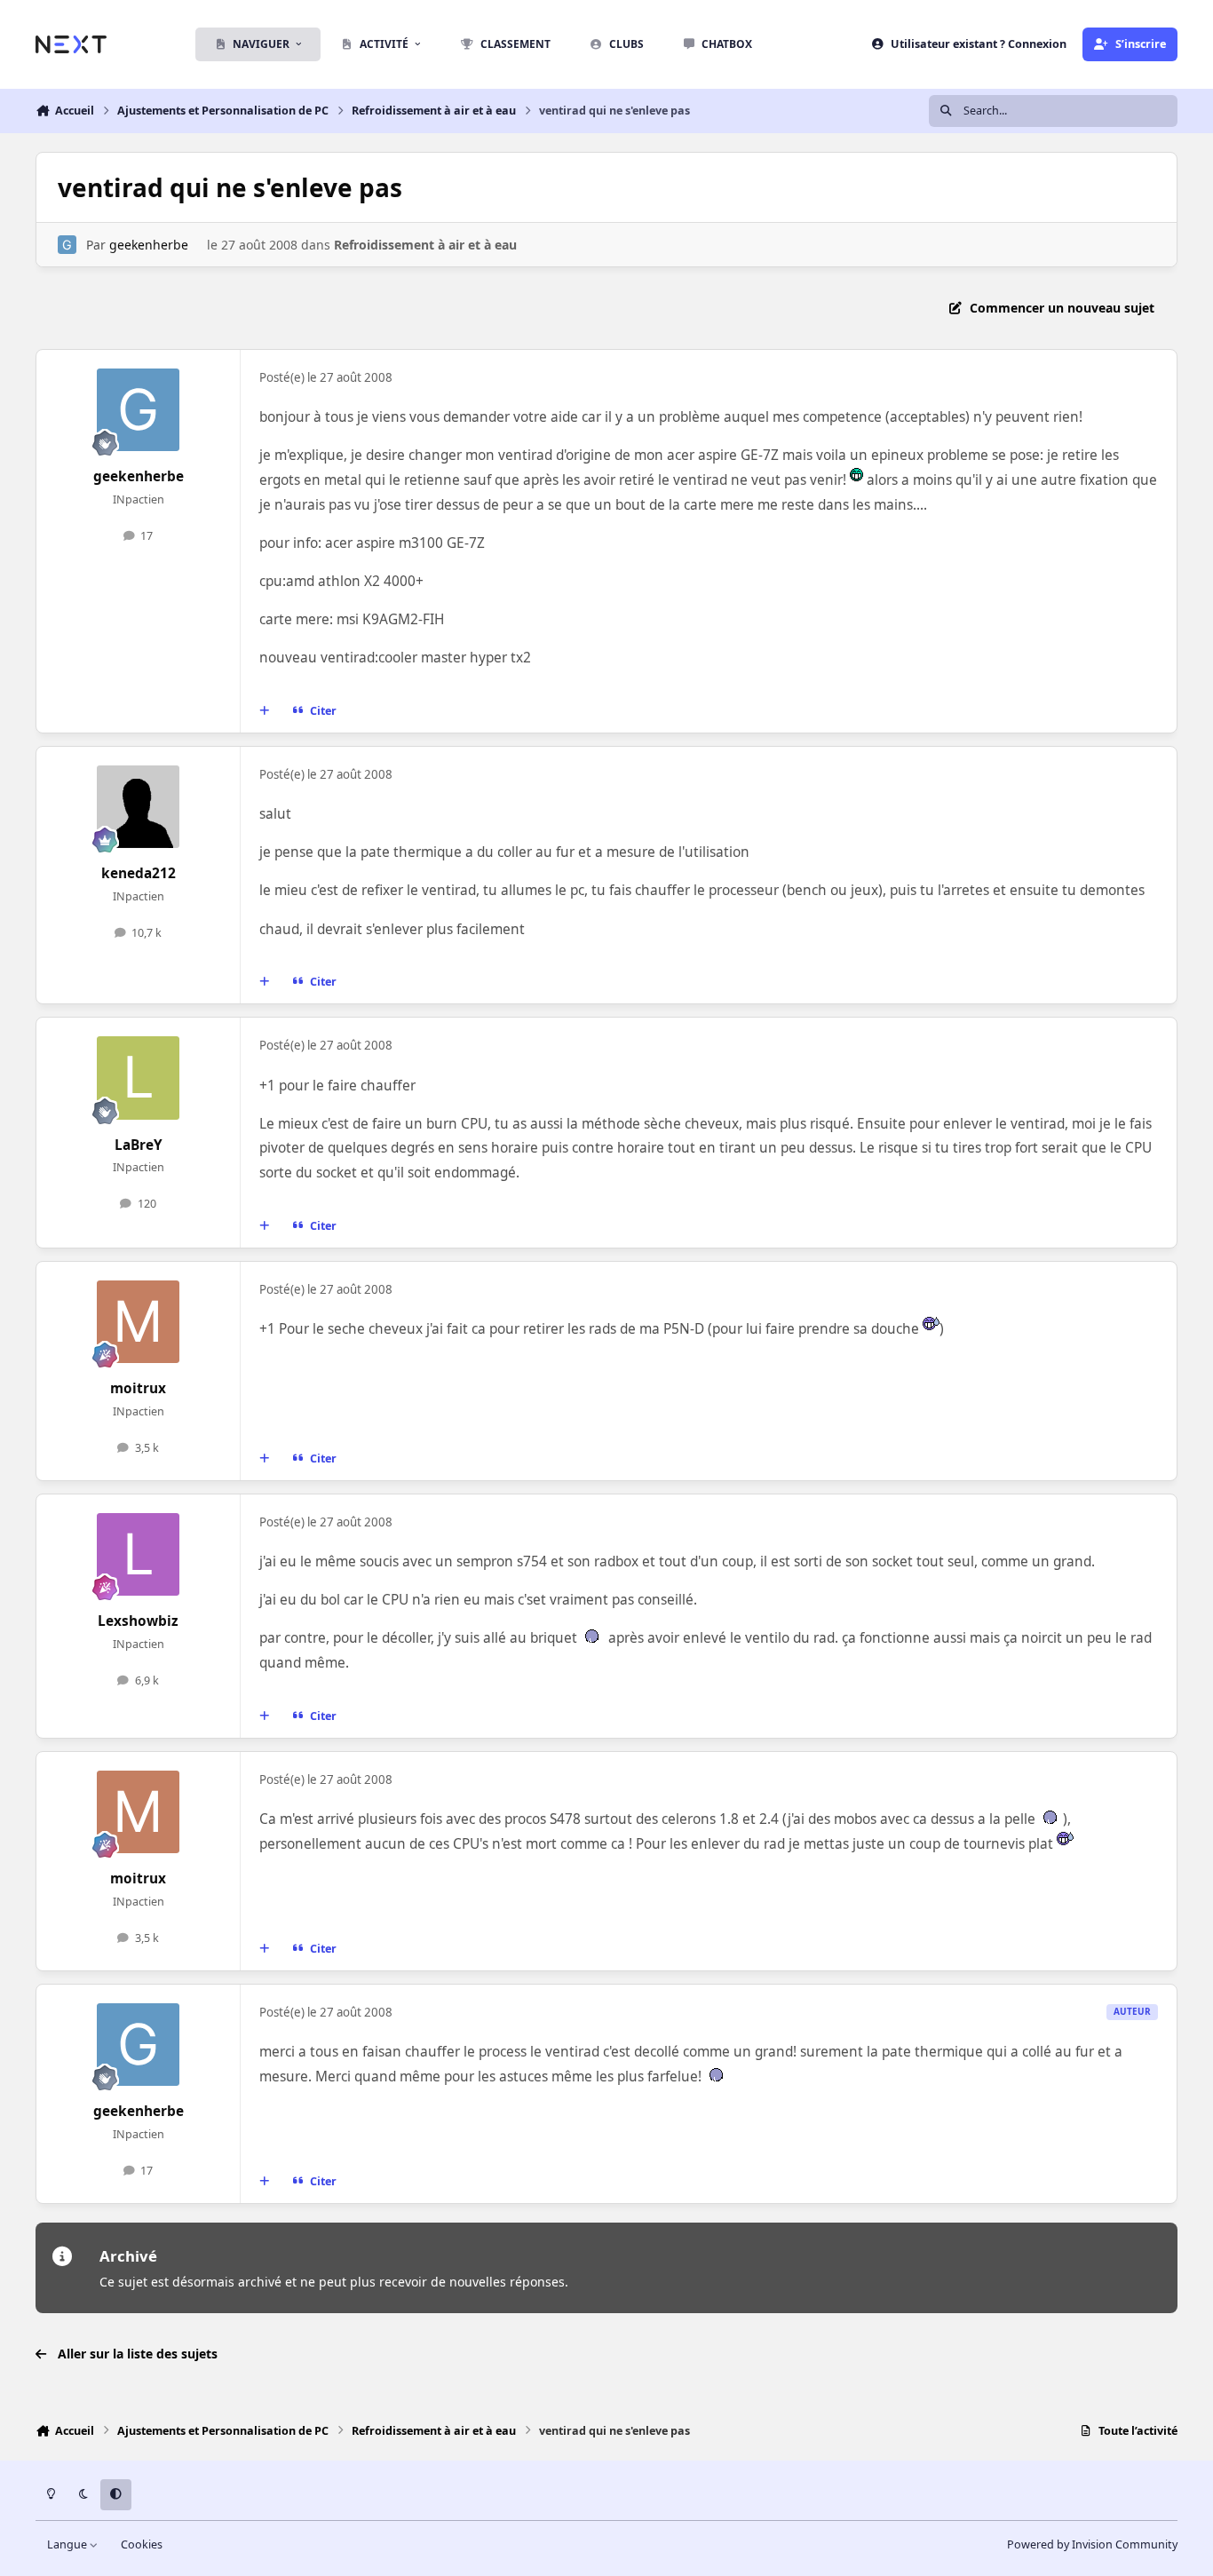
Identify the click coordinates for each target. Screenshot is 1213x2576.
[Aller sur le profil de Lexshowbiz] (139, 1555)
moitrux (138, 1388)
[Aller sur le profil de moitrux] (139, 1322)
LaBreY (139, 1145)
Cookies (142, 2544)
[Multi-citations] (265, 711)
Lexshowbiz (138, 1621)
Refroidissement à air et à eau (425, 245)
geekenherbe (149, 245)
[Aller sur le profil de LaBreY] (139, 1078)
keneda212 (139, 873)
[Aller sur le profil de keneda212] (139, 807)
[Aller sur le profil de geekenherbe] (67, 245)
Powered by (1092, 2544)
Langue (68, 2544)
